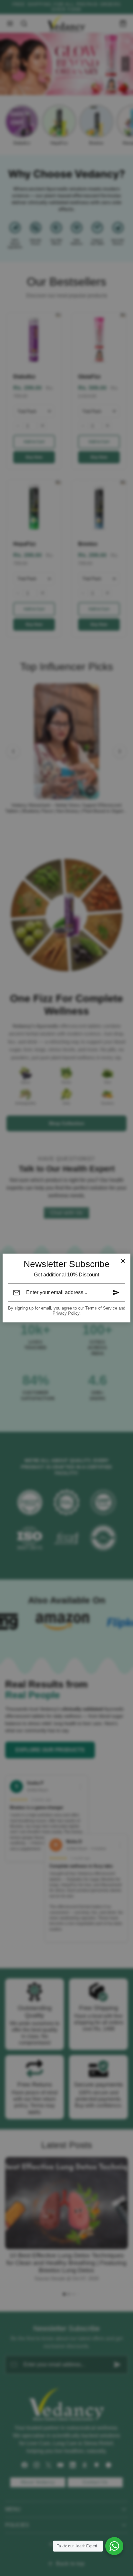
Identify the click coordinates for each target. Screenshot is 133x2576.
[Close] (123, 1261)
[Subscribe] (116, 1293)
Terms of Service (101, 1308)
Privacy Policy (66, 1313)
